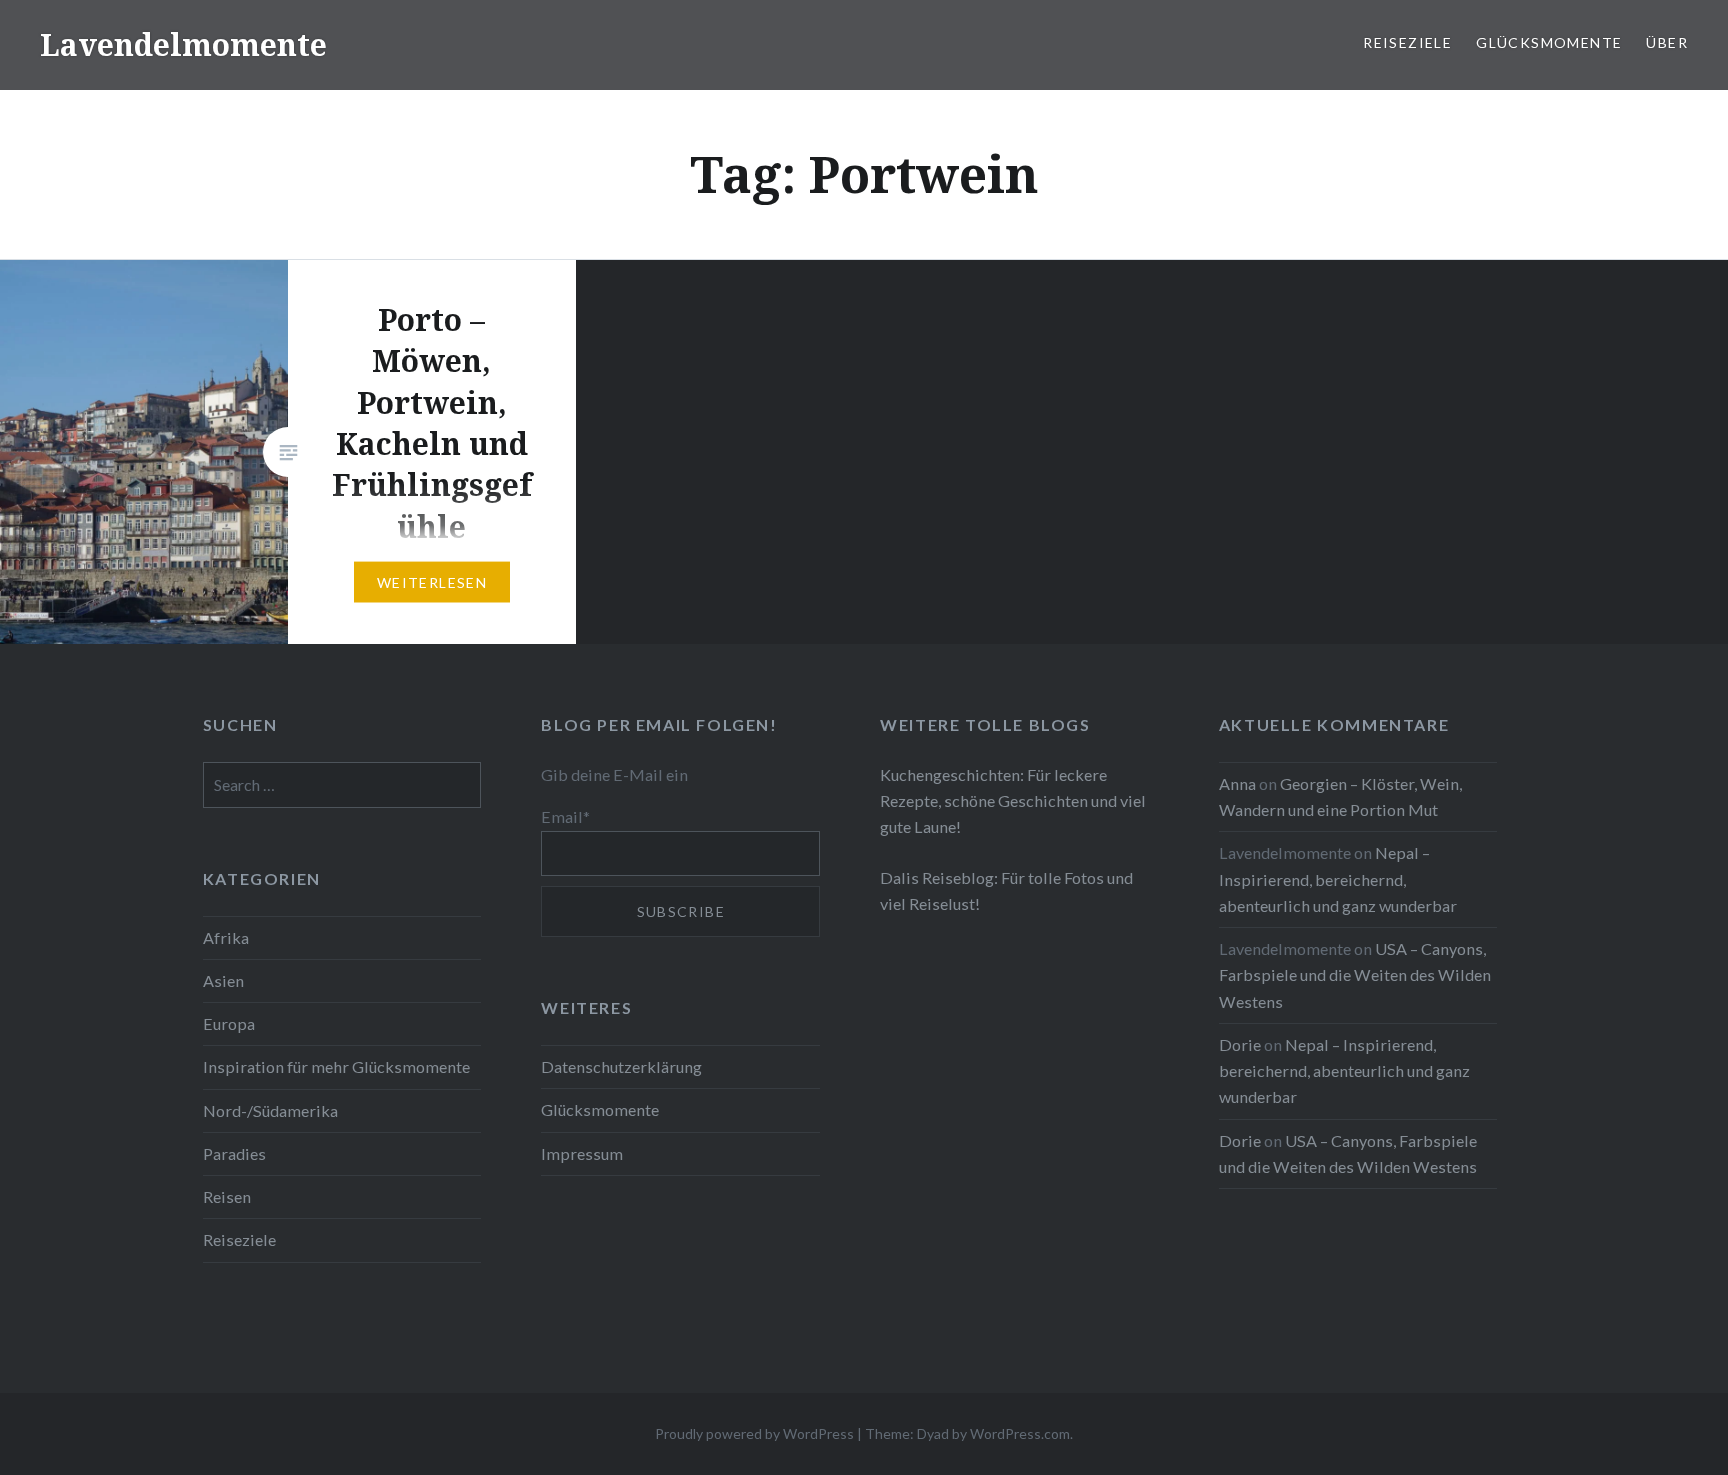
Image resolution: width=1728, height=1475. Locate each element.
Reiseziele (1407, 42)
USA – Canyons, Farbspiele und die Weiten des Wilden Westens (1355, 974)
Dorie (1240, 1044)
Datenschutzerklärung (621, 1066)
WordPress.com (1020, 1433)
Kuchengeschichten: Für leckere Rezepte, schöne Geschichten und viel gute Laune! (1013, 800)
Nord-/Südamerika (270, 1110)
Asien (223, 980)
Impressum (582, 1153)
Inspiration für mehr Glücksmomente (336, 1066)
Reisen (227, 1196)
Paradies (234, 1153)
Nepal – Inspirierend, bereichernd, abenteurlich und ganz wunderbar (1338, 878)
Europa (229, 1023)
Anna (1237, 783)
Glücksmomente (1549, 42)
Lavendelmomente (183, 44)
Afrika (226, 937)
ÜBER (1667, 42)
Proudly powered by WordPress (754, 1433)
